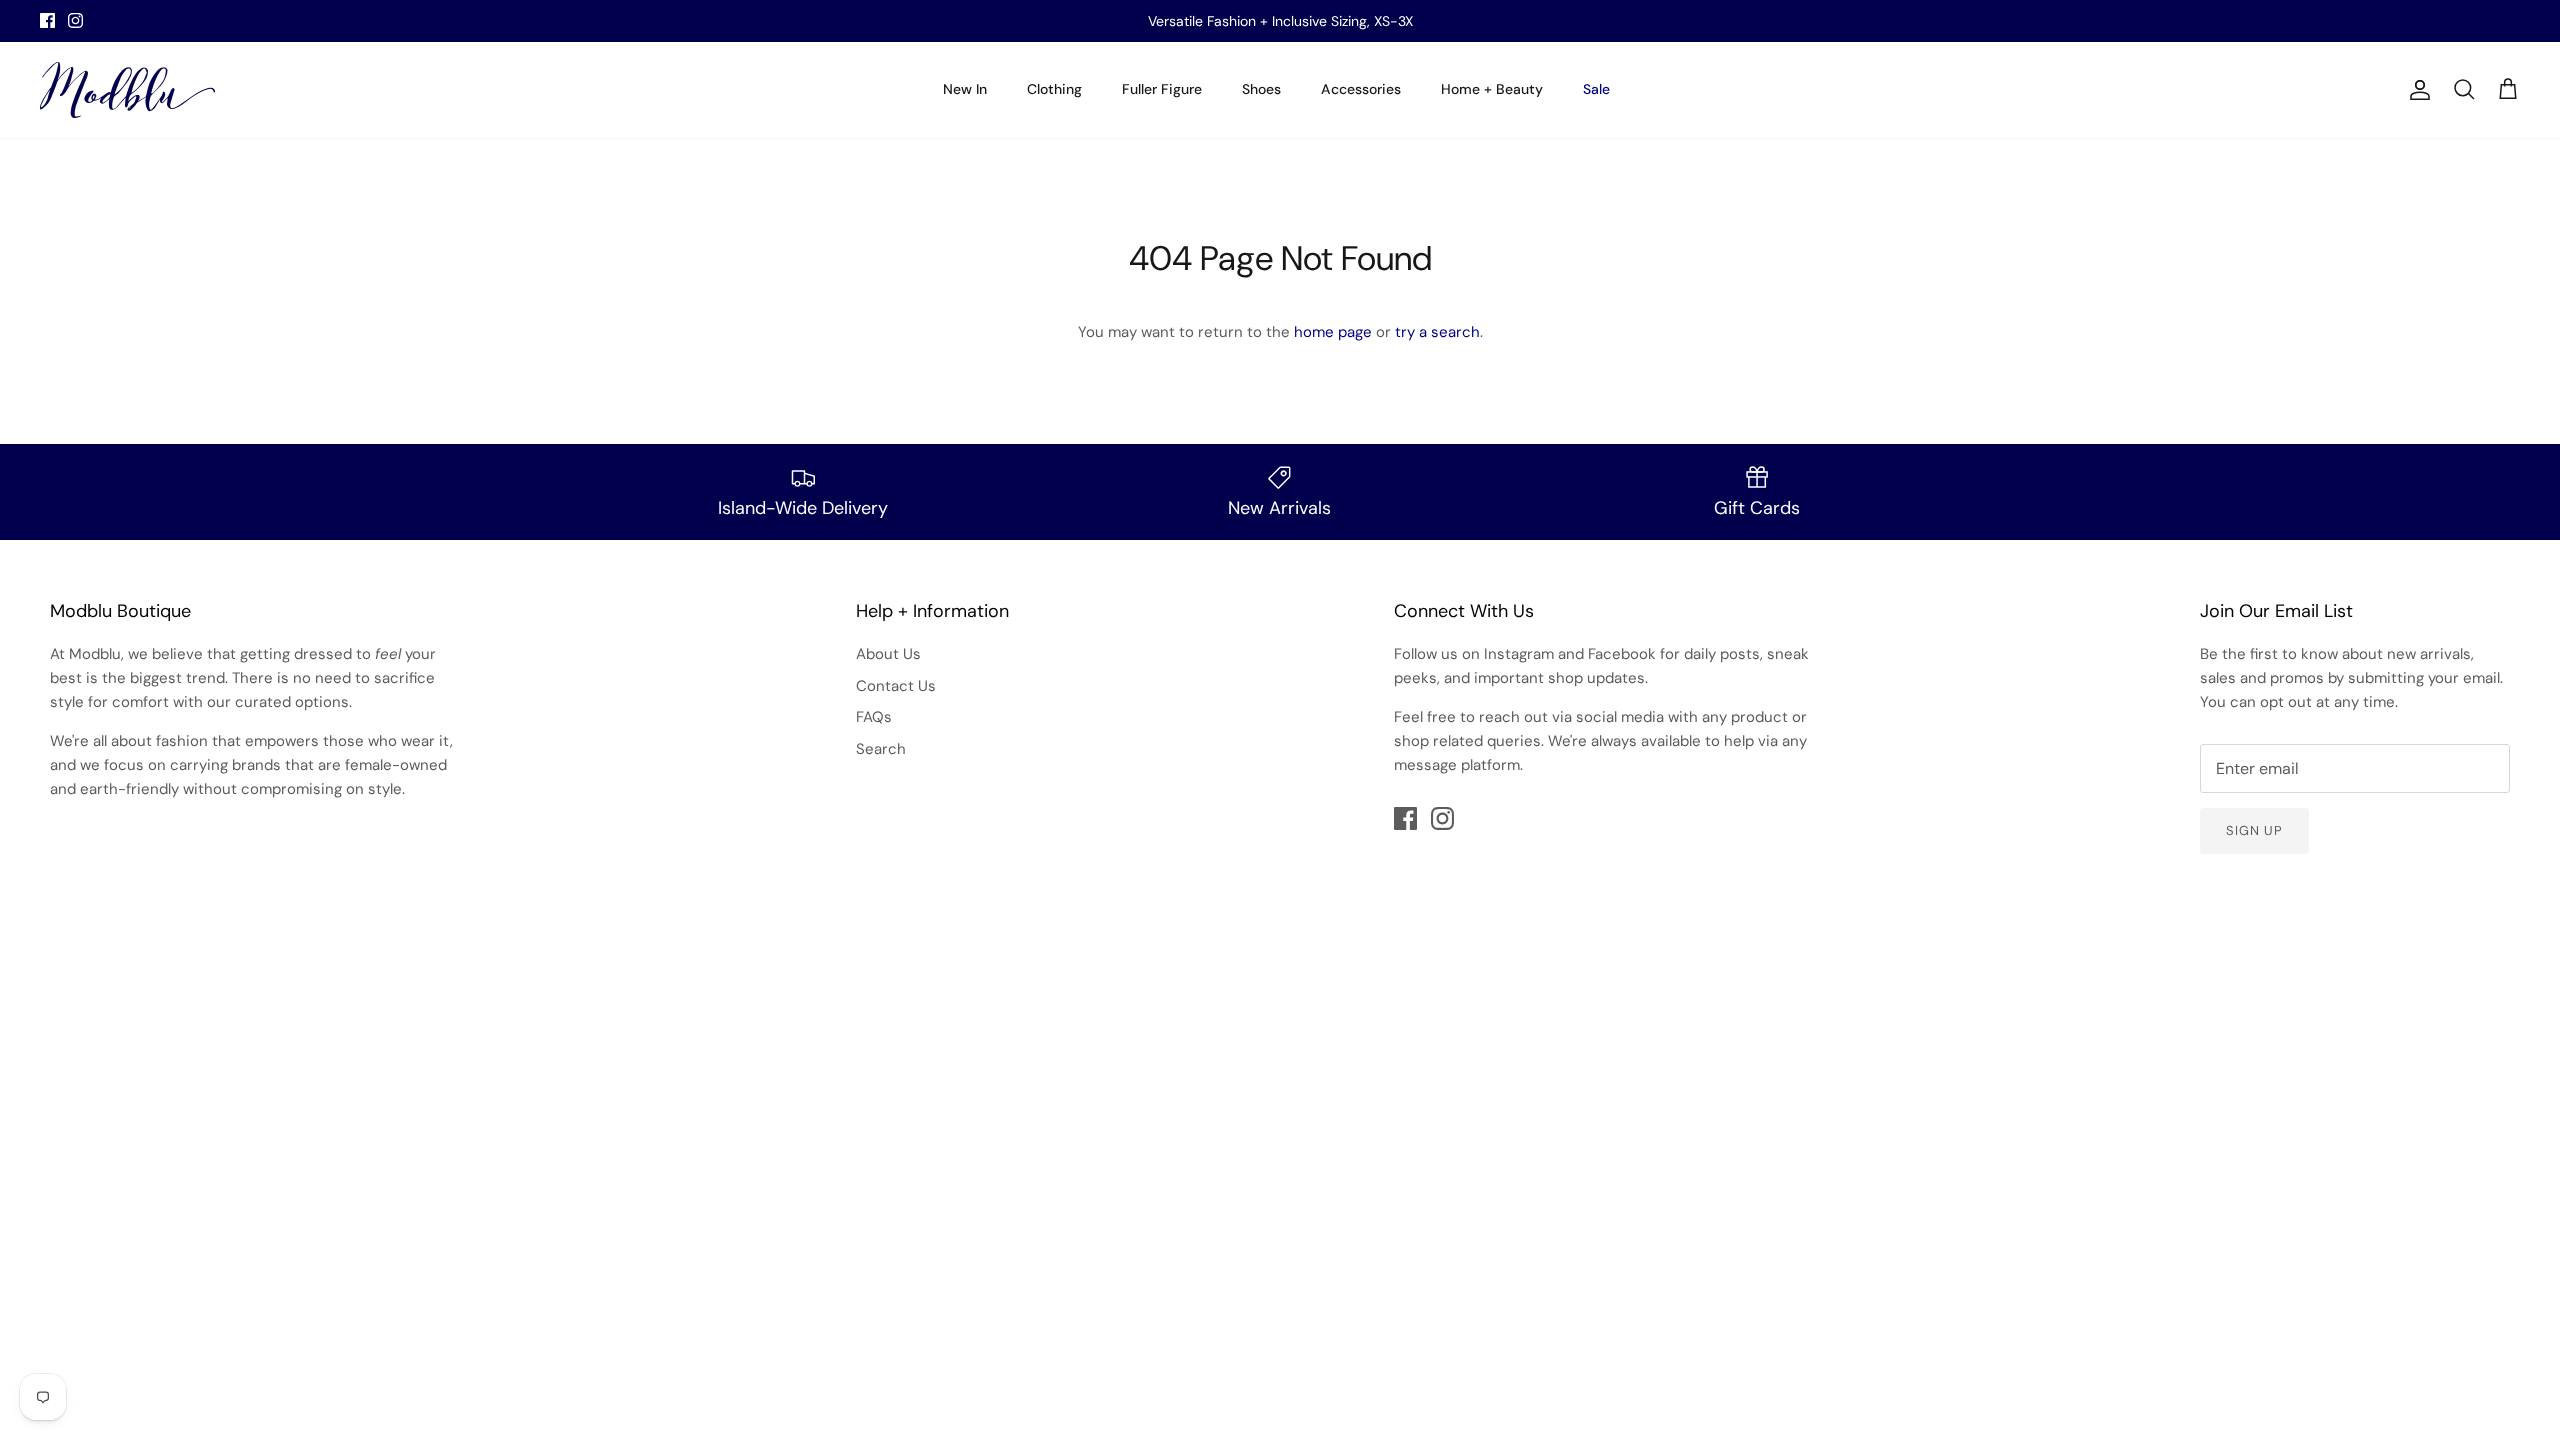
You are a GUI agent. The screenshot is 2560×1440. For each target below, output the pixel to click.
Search (881, 749)
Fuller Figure (1162, 89)
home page (1333, 332)
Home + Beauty (1492, 89)
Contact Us (896, 686)
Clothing (1054, 89)
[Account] (2416, 90)
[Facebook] (47, 20)
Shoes (1261, 89)
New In (965, 89)
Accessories (1361, 89)
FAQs (874, 717)
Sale (1596, 89)
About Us (888, 654)
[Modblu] (127, 90)
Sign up (2254, 830)
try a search (1437, 332)
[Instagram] (75, 20)
